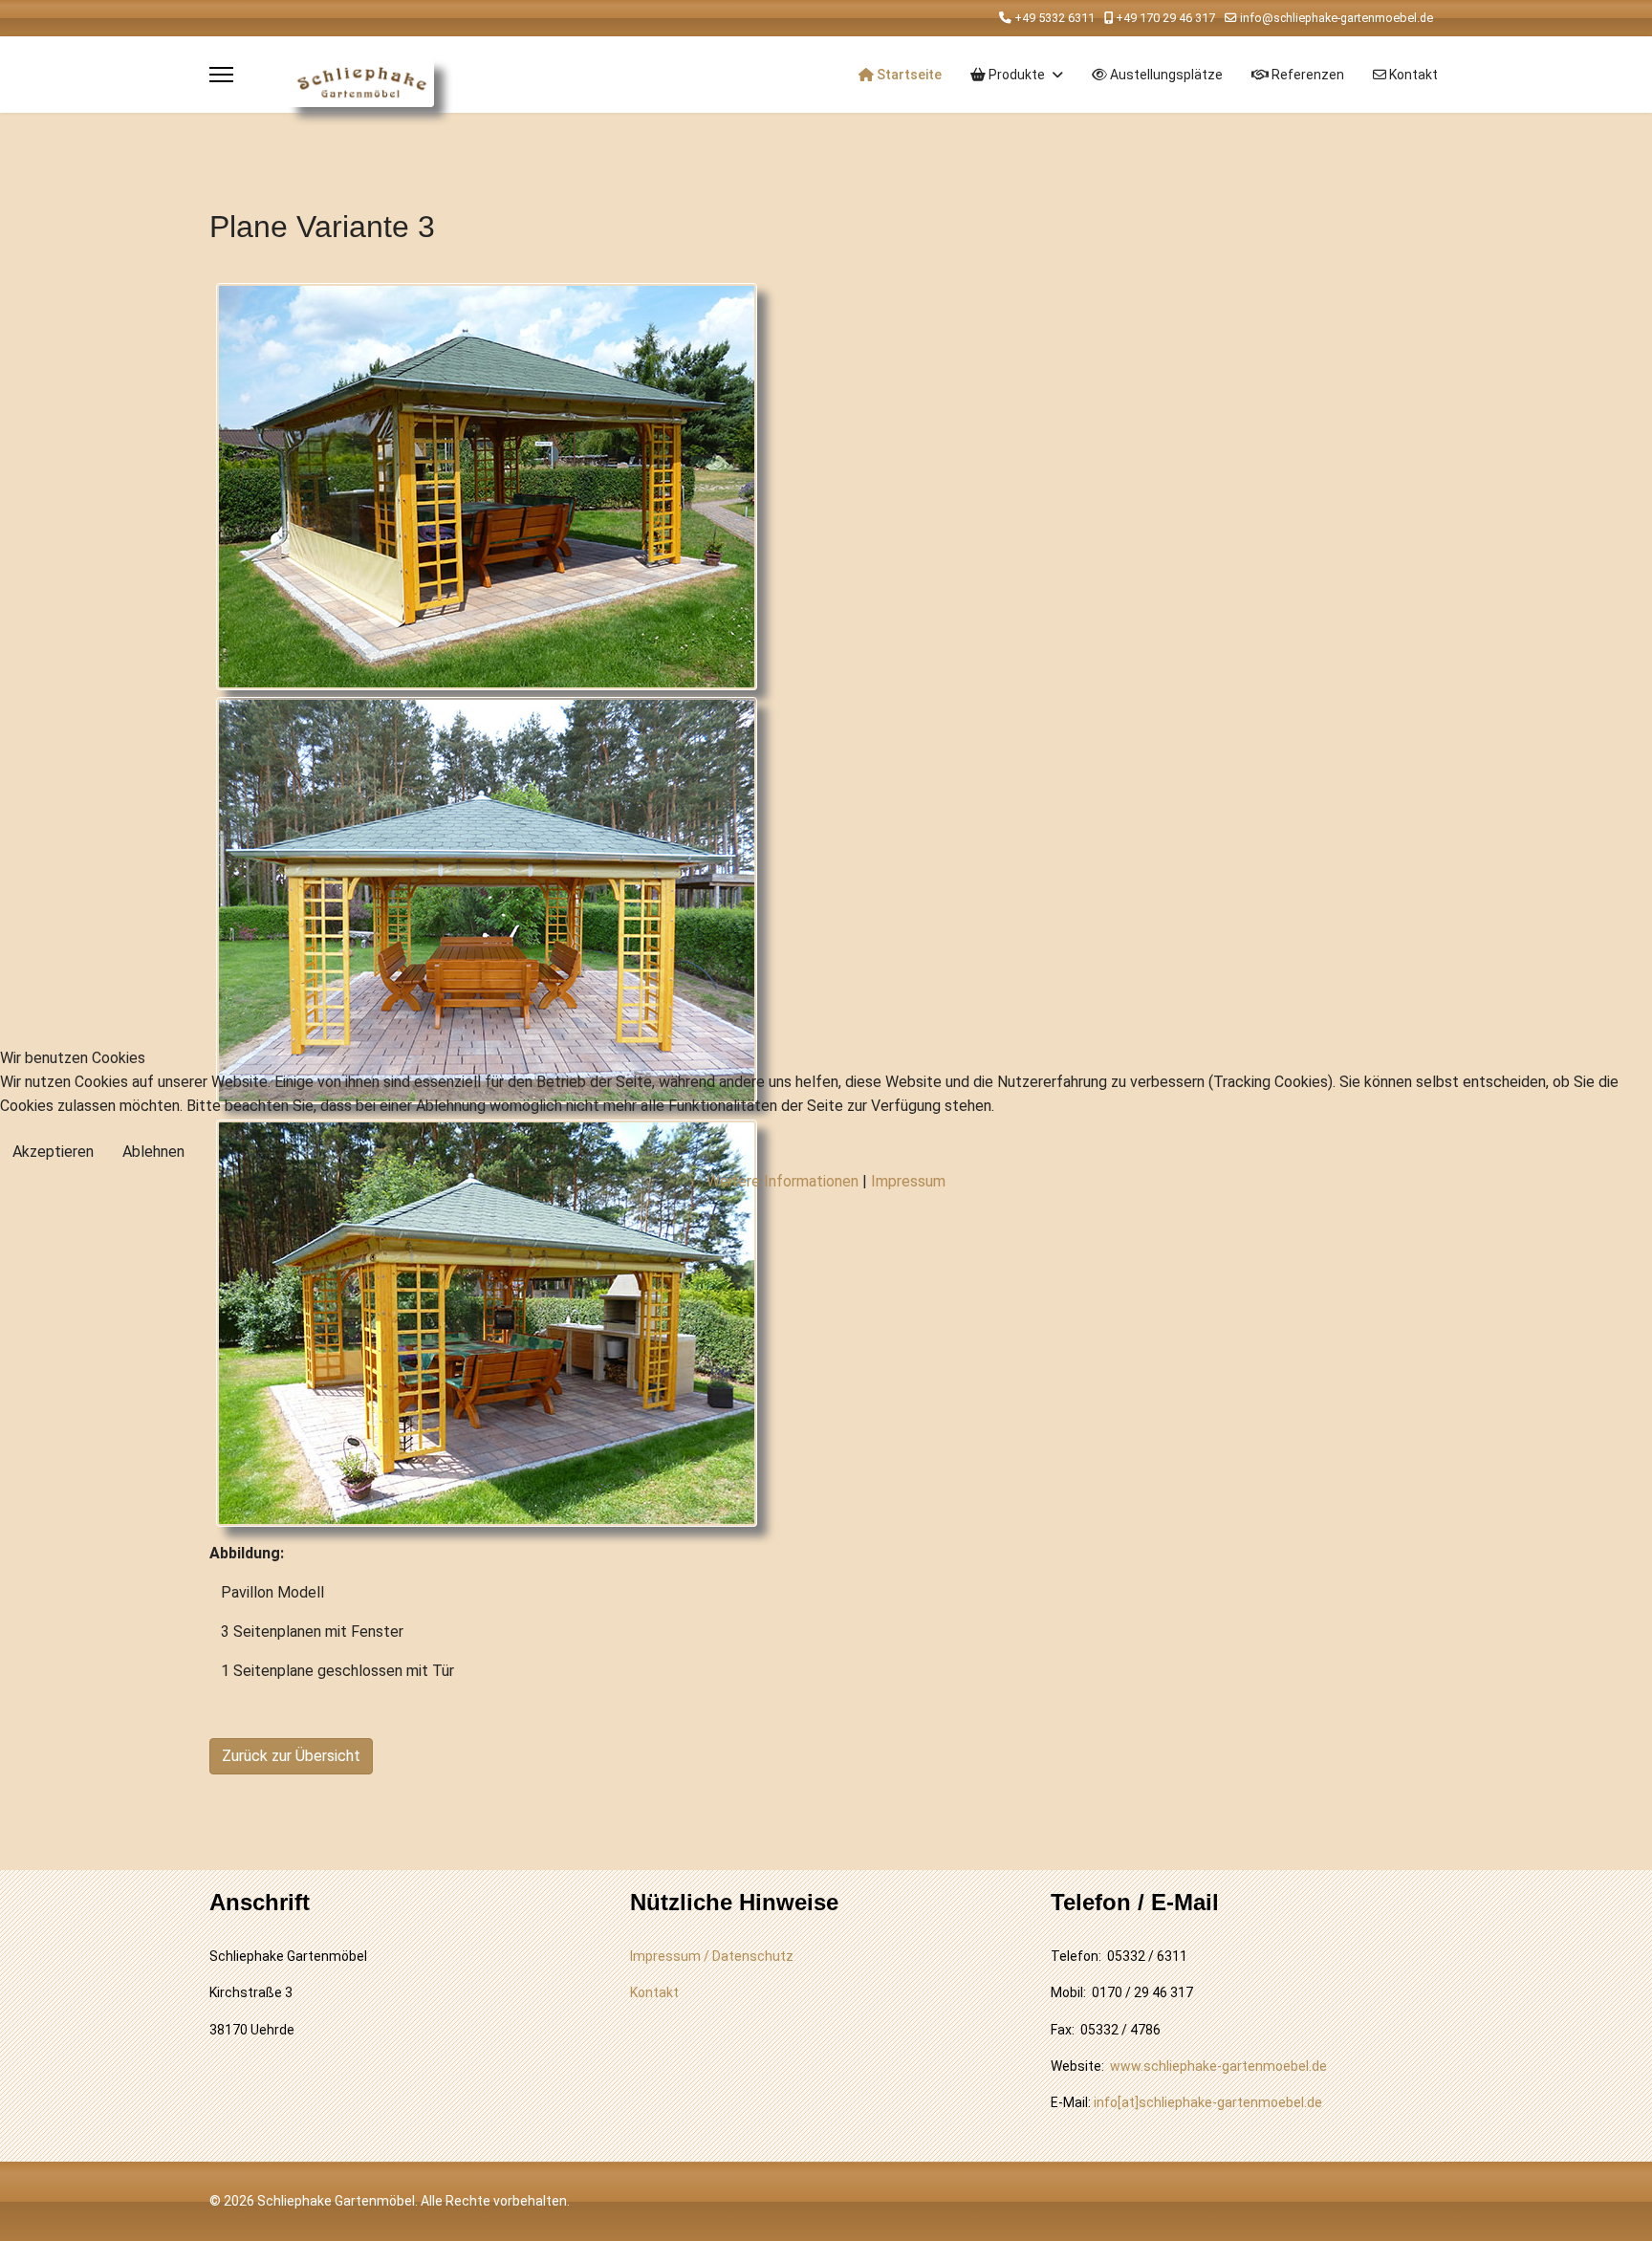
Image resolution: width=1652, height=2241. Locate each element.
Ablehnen (153, 1152)
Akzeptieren (53, 1152)
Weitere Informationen (783, 1181)
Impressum (908, 1181)
